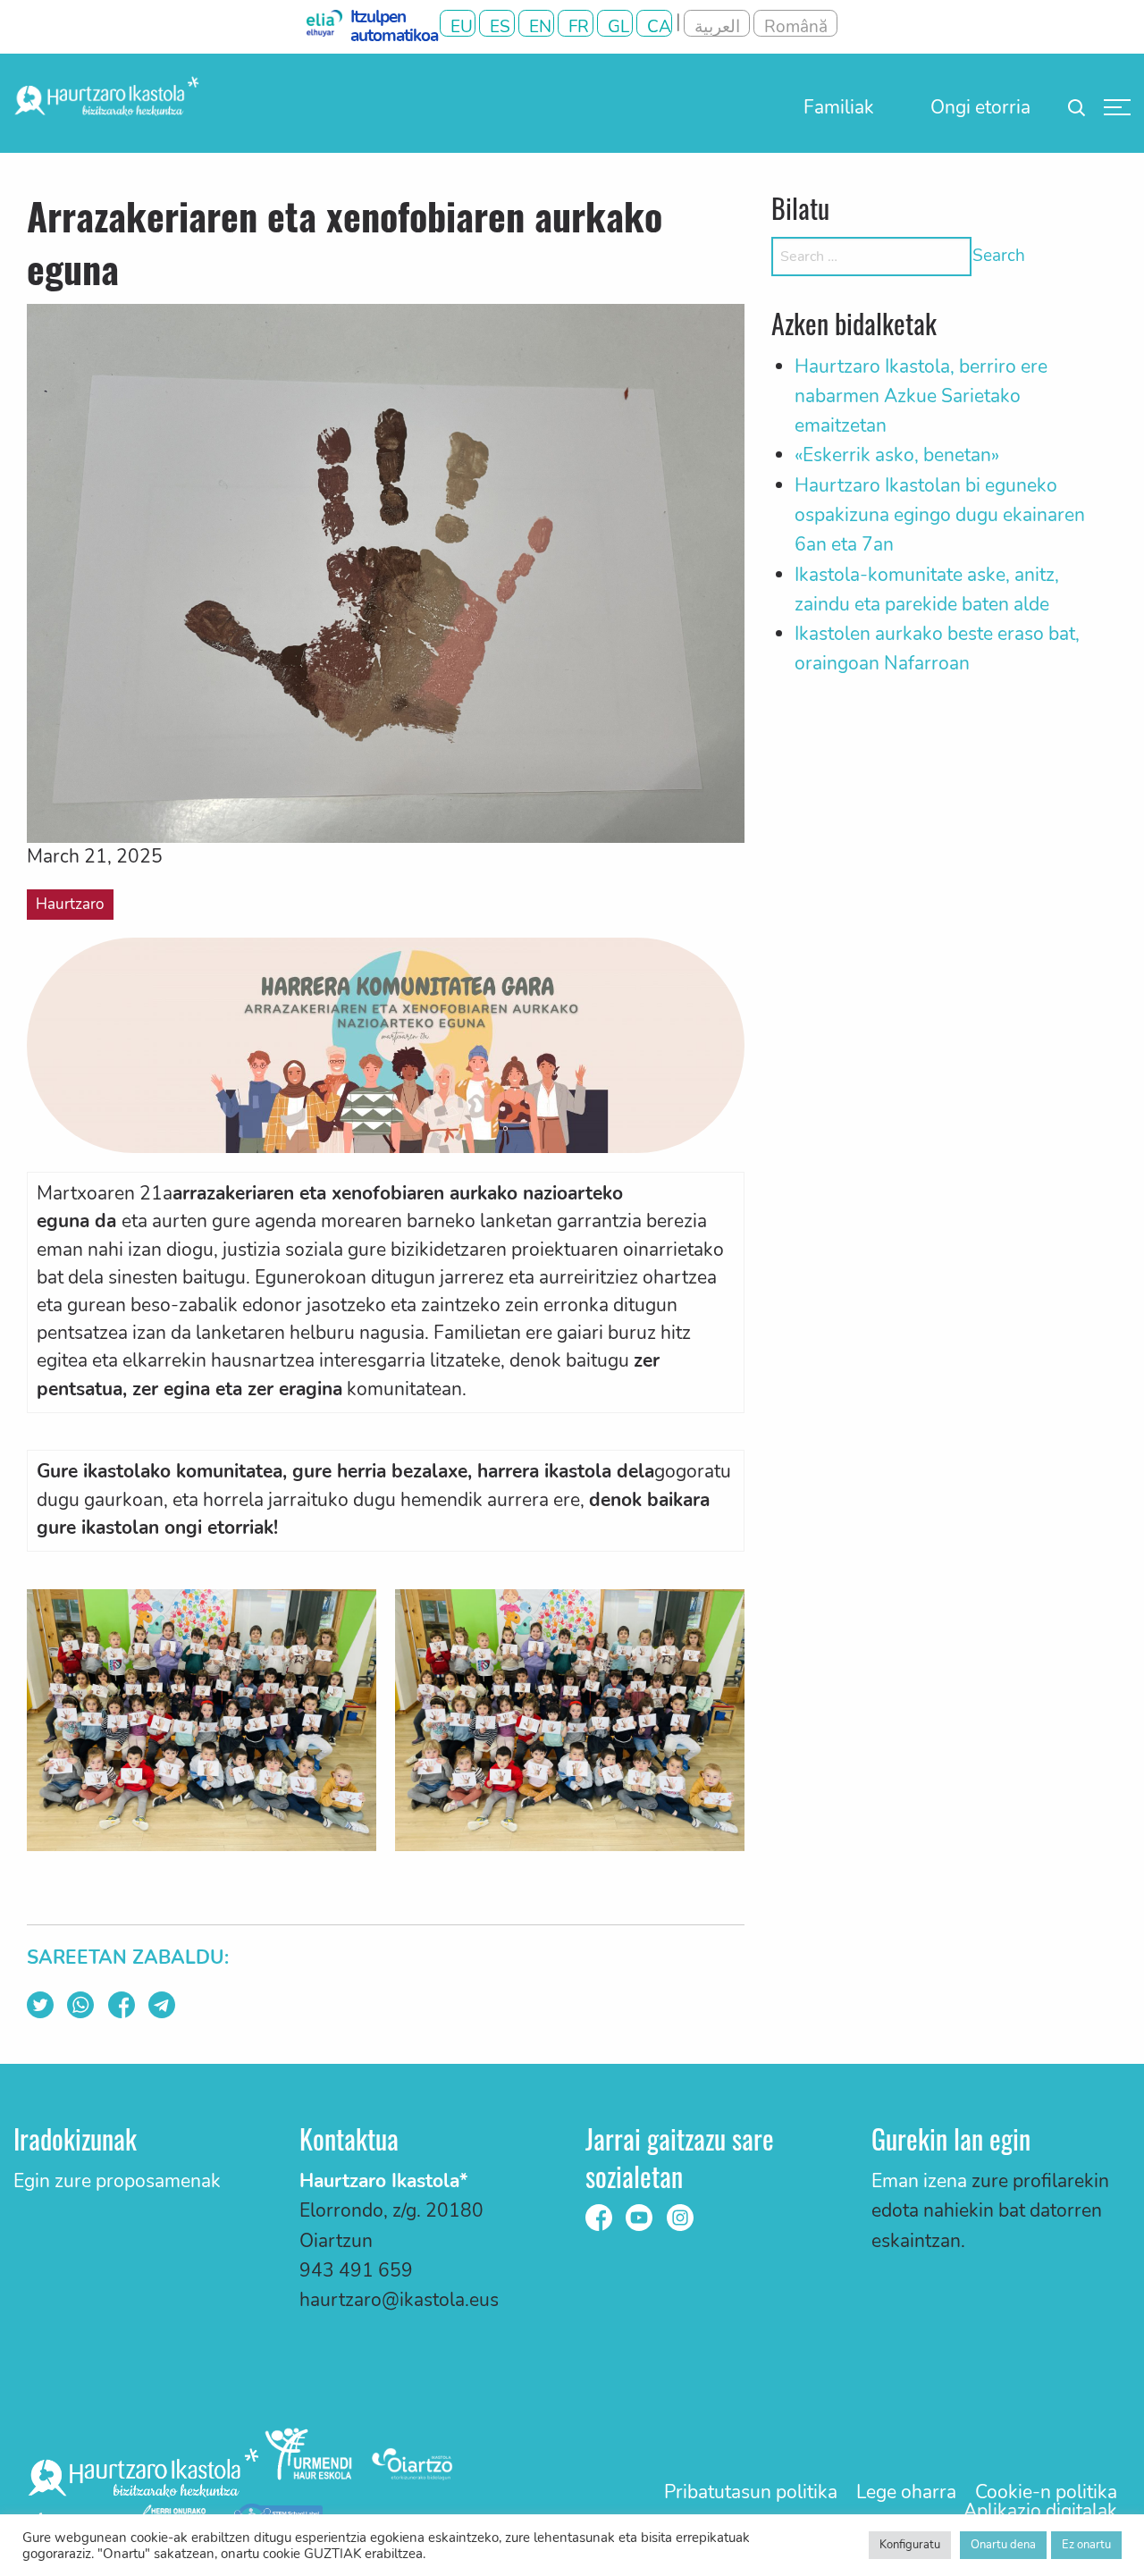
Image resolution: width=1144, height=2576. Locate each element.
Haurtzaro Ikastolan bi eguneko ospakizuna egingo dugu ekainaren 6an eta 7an (940, 515)
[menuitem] (839, 107)
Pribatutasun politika (751, 2492)
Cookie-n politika (1046, 2492)
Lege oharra (906, 2492)
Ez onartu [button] (1086, 2545)
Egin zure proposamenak (117, 2181)
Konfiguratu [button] (910, 2545)
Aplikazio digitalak (1040, 2511)
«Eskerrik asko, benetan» (897, 455)
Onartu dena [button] (1003, 2545)
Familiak (839, 107)
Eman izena (919, 2181)
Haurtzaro (70, 904)
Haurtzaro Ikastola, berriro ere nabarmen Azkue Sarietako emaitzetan (921, 396)
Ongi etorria (980, 107)
